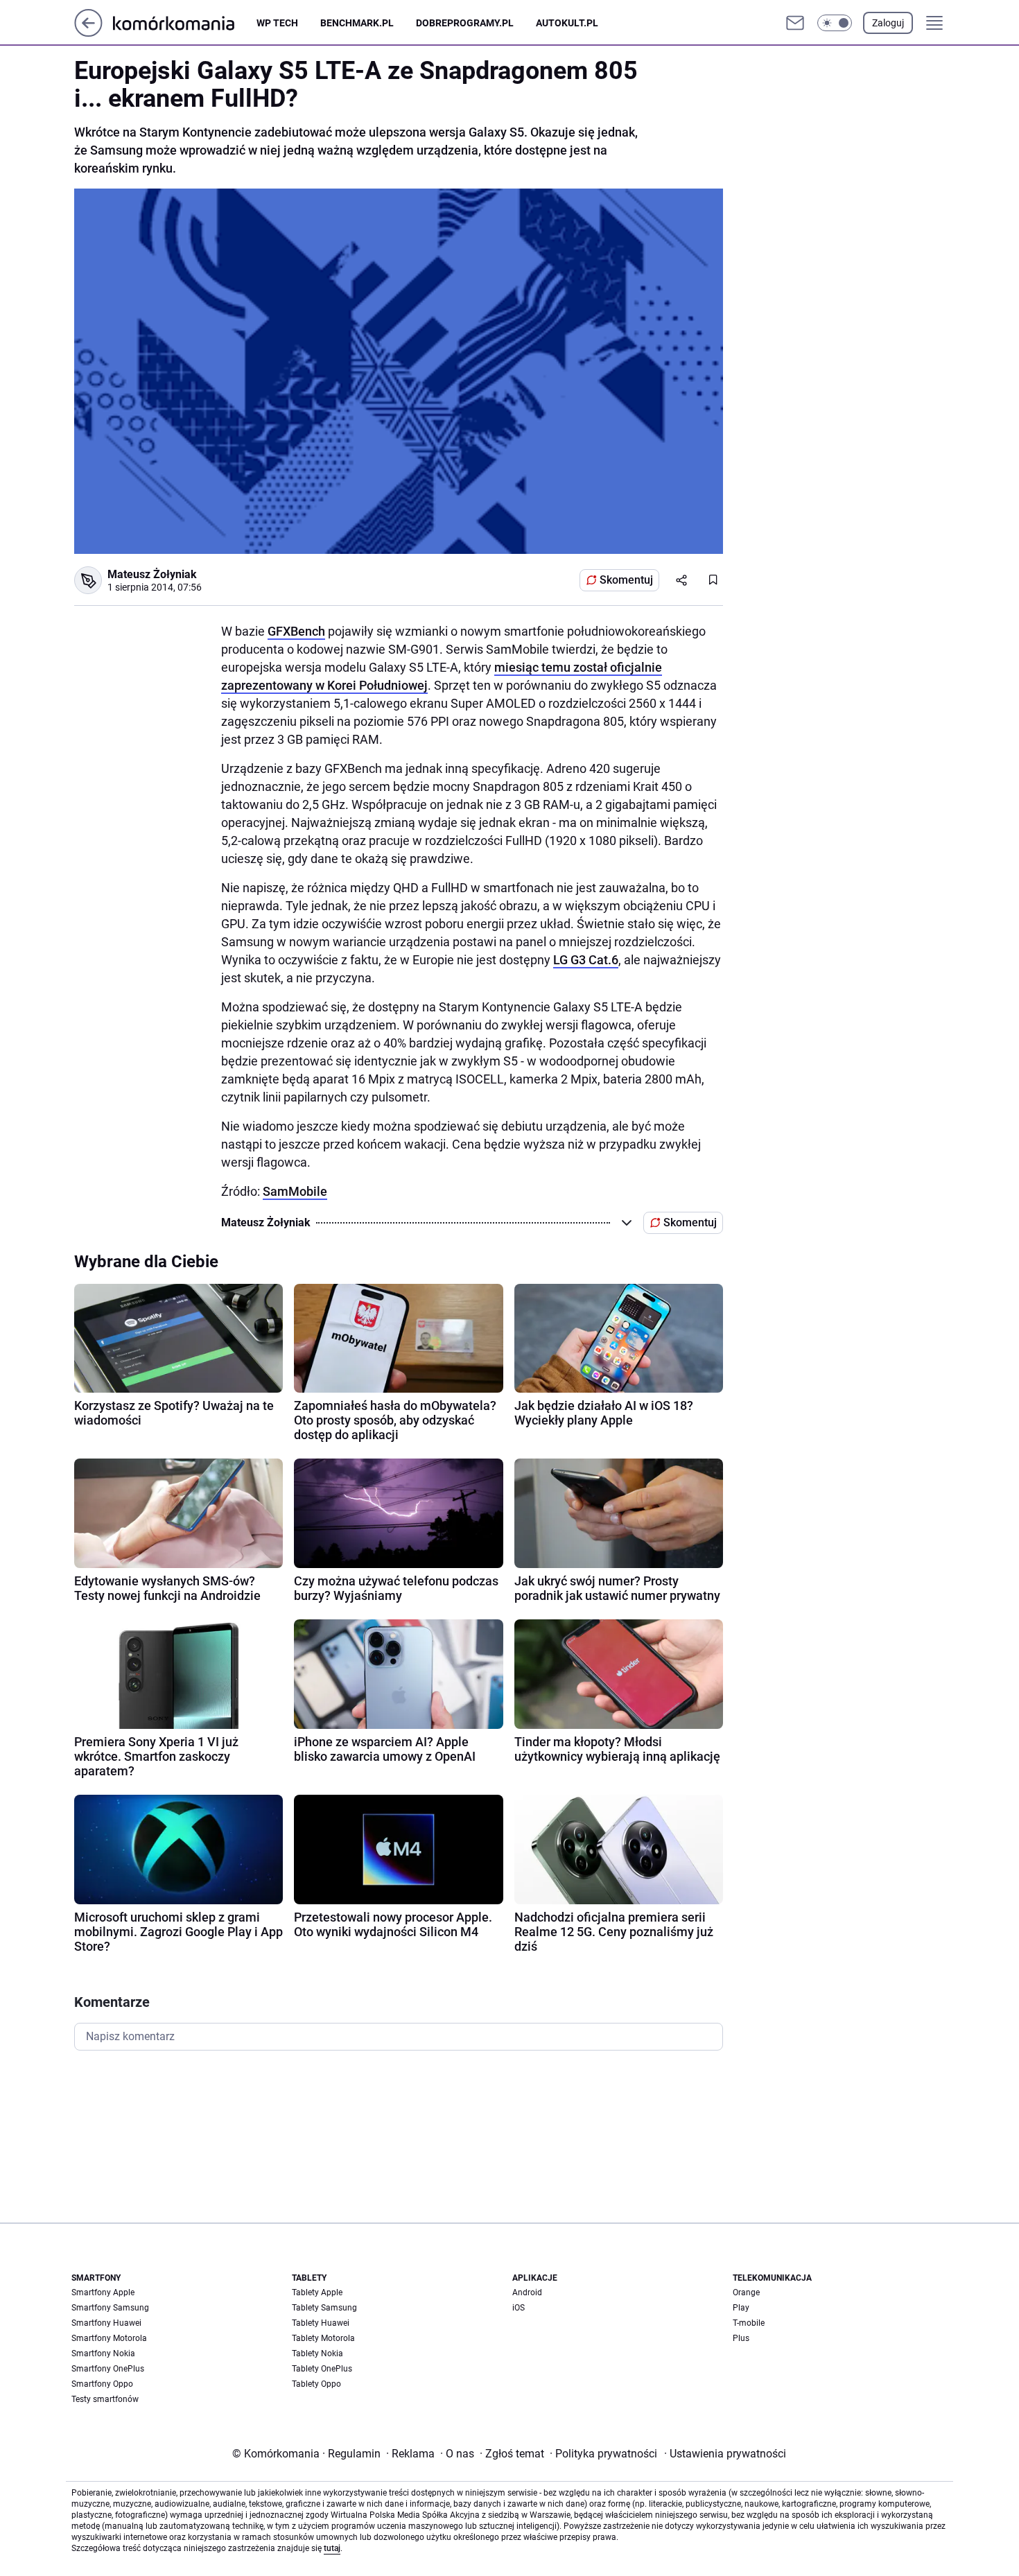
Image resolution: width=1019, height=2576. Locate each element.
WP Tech (277, 23)
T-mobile (749, 2323)
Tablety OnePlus (322, 2369)
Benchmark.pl (357, 23)
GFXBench (296, 631)
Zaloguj (888, 23)
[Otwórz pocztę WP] (795, 23)
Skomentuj (626, 580)
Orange (746, 2292)
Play (741, 2308)
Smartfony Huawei (106, 2323)
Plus (741, 2338)
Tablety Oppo (316, 2384)
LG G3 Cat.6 (586, 960)
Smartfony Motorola (109, 2338)
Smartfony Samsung (110, 2308)
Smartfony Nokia (103, 2353)
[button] (835, 23)
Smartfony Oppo (102, 2384)
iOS (519, 2308)
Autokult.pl (567, 23)
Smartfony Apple (103, 2292)
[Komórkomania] (185, 23)
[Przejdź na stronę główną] (88, 33)
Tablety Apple (317, 2292)
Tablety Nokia (317, 2353)
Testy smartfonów (105, 2399)
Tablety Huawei (321, 2323)
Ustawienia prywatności (725, 2454)
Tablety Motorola (323, 2338)
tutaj (332, 2548)
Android (527, 2292)
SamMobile (295, 1191)
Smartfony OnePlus (108, 2369)
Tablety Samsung (324, 2308)
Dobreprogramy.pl (465, 23)
